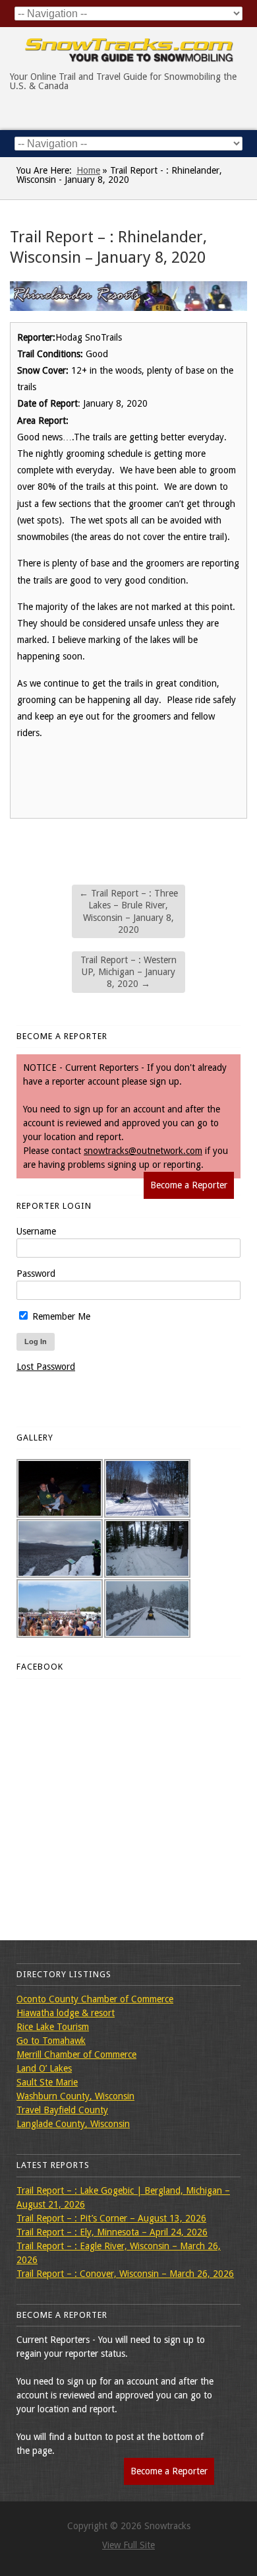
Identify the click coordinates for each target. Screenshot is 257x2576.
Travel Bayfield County (62, 2110)
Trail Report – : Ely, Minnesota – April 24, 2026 (112, 2232)
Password (36, 1273)
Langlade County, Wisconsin (73, 2124)
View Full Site (128, 2545)
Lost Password (46, 1367)
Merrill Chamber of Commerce (76, 2054)
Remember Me (60, 1316)
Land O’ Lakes (44, 2068)
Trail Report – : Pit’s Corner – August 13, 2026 (111, 2218)
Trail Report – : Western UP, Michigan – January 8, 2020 (128, 972)
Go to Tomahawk (51, 2041)
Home (88, 170)
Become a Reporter (189, 1185)
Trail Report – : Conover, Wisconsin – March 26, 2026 (125, 2274)
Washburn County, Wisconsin (75, 2096)
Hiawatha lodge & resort (66, 2013)
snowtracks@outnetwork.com (143, 1151)
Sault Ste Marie (47, 2082)
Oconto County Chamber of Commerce (95, 1999)
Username (36, 1231)
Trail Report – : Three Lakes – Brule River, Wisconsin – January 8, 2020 (128, 911)
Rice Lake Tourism (53, 2027)
